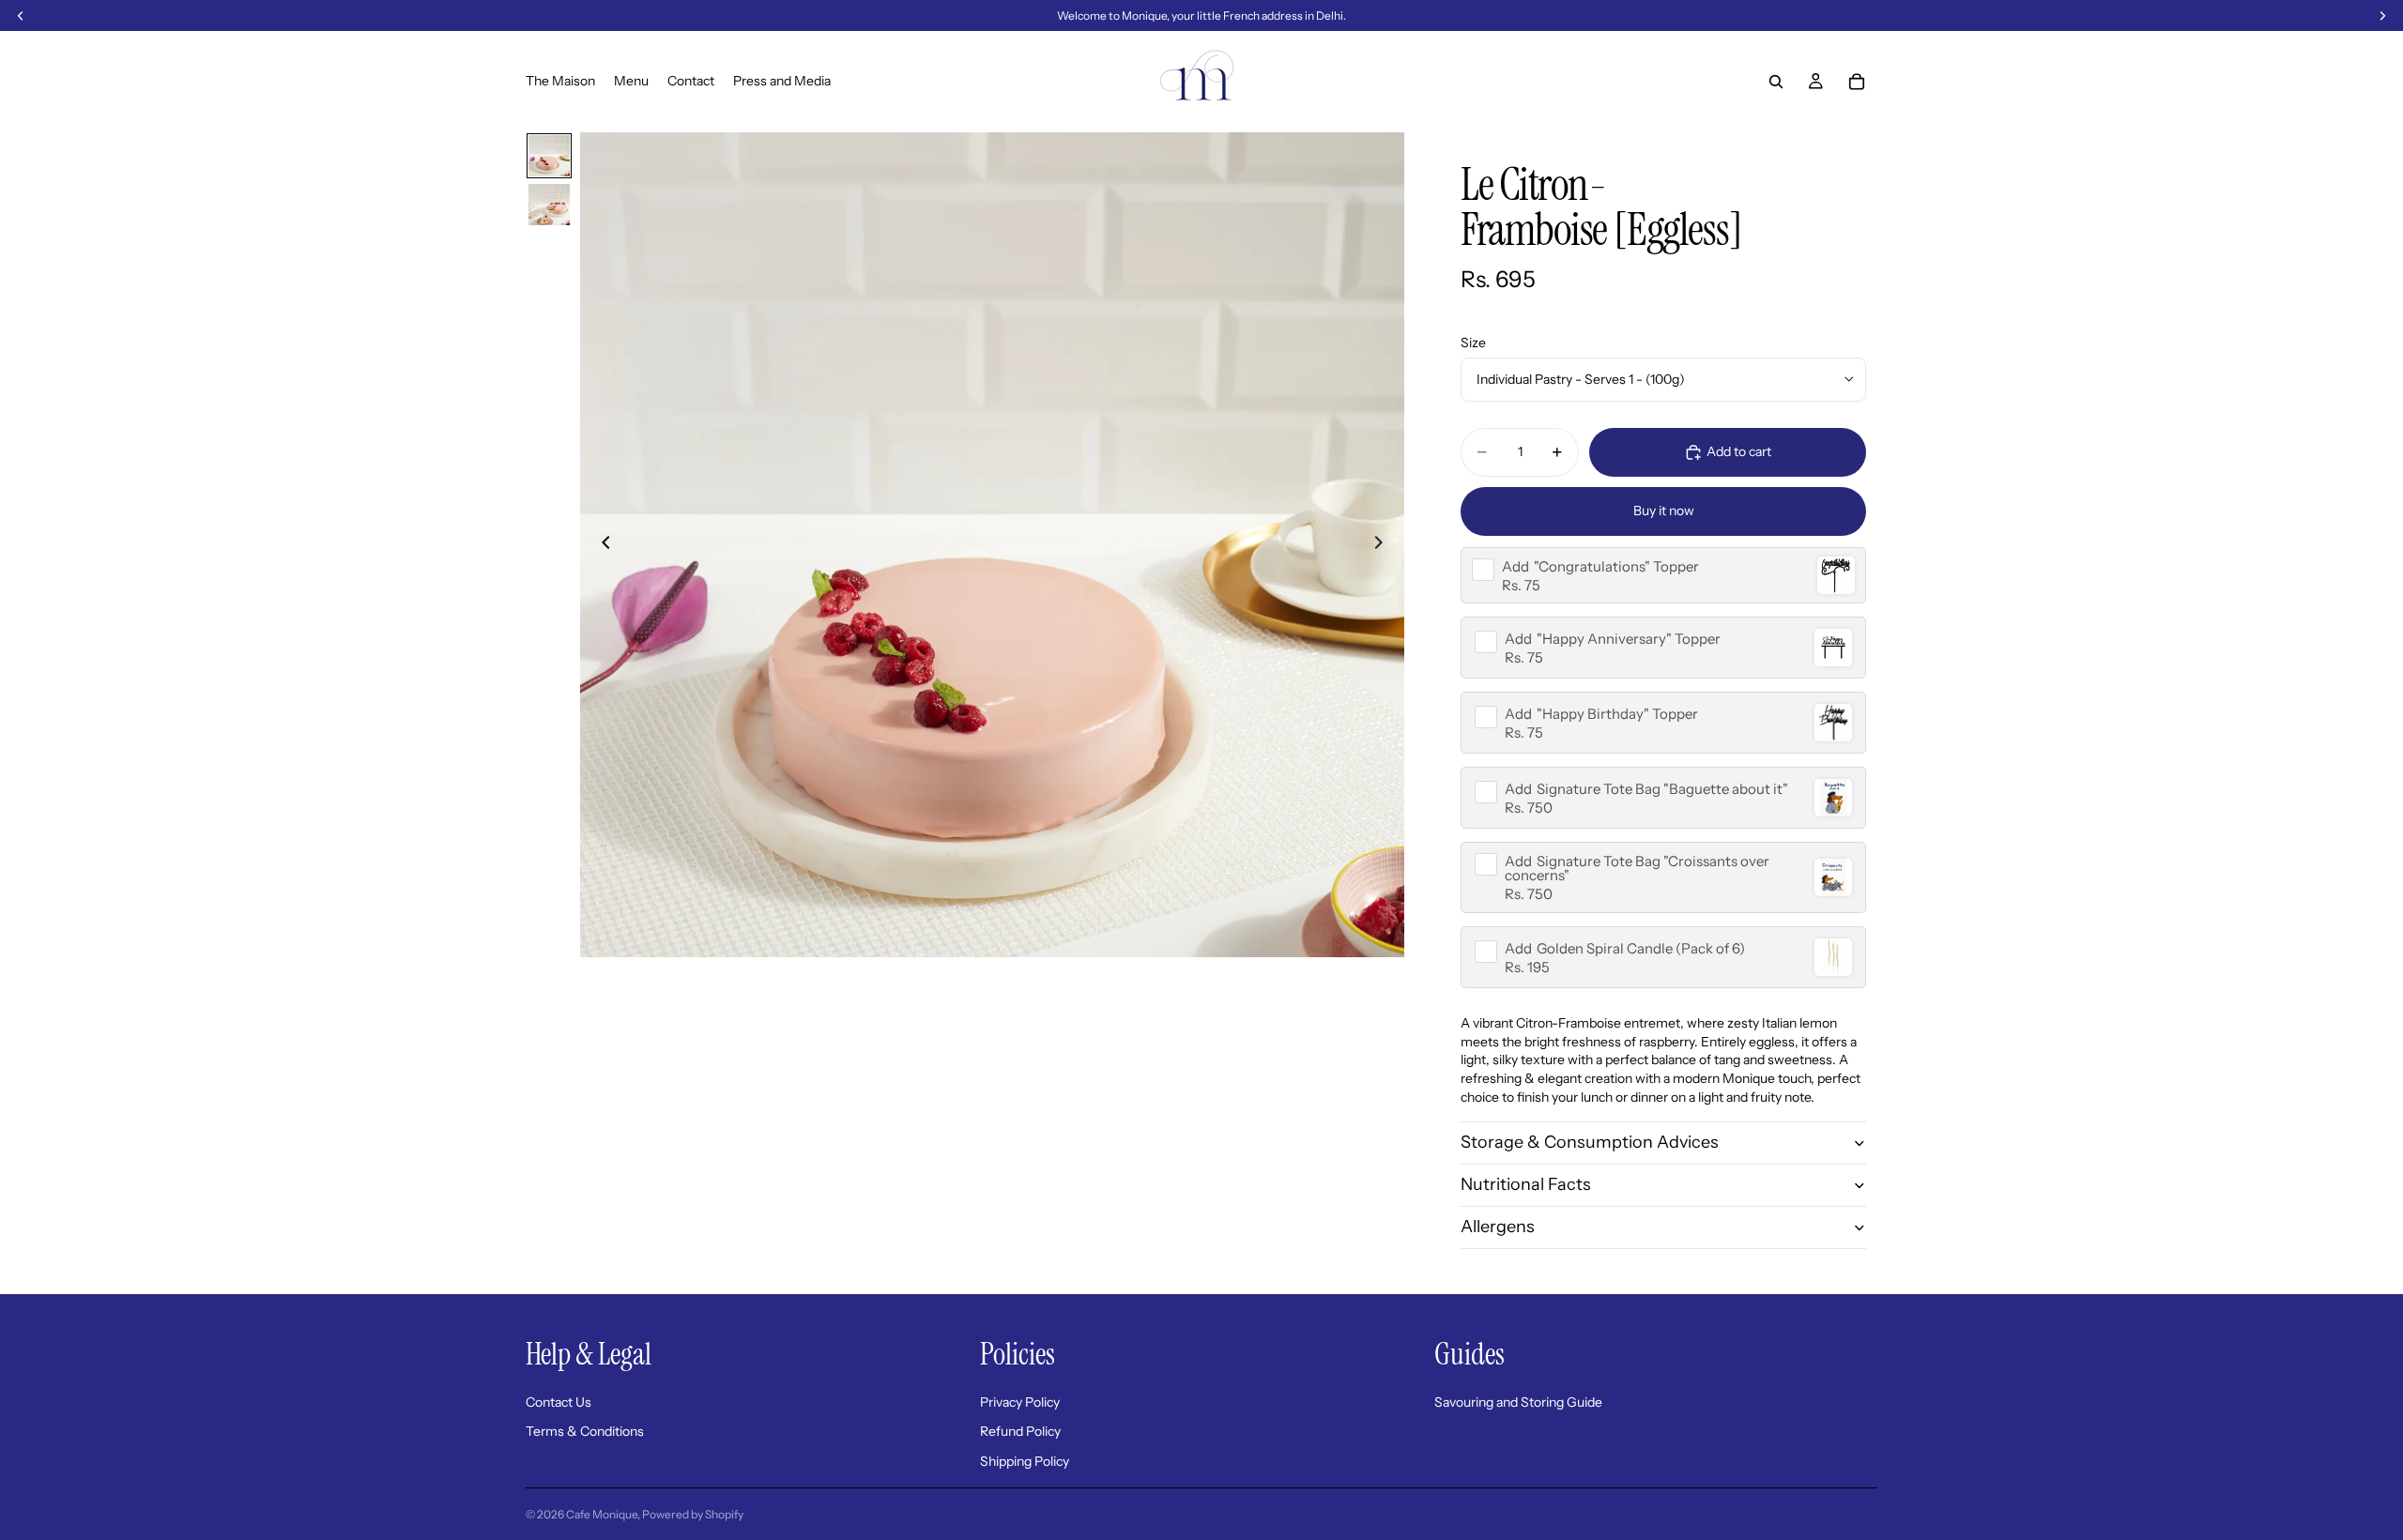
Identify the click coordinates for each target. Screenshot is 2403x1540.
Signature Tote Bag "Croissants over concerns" (1637, 868)
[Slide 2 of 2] (549, 205)
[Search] (1776, 82)
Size (1473, 343)
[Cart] (1857, 82)
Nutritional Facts (1526, 1184)
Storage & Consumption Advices (1590, 1142)
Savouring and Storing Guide (1518, 1402)
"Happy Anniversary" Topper (1613, 639)
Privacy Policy (1020, 1402)
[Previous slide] (601, 545)
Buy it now (1664, 511)
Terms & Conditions (585, 1431)
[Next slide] (1384, 545)
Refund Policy (1020, 1431)
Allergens (1498, 1227)
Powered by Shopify (693, 1514)
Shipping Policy (1025, 1461)
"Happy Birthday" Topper (1601, 714)
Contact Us (559, 1402)
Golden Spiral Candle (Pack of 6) (1625, 948)
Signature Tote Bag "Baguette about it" (1646, 789)
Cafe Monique (602, 1514)
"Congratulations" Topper (1600, 566)
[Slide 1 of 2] (549, 156)
